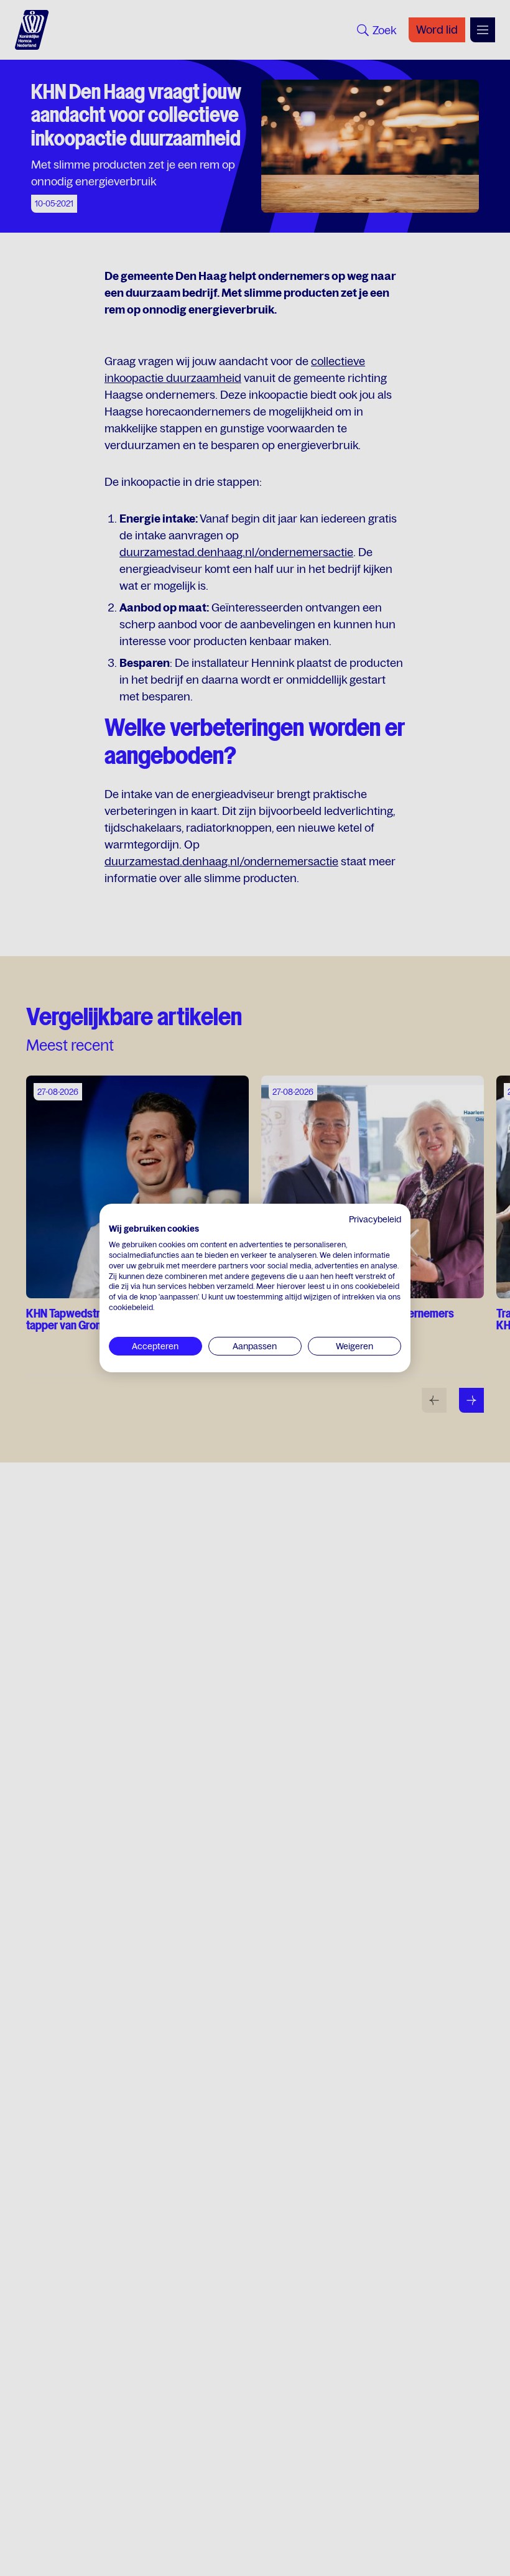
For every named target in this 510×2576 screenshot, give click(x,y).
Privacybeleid (375, 1219)
